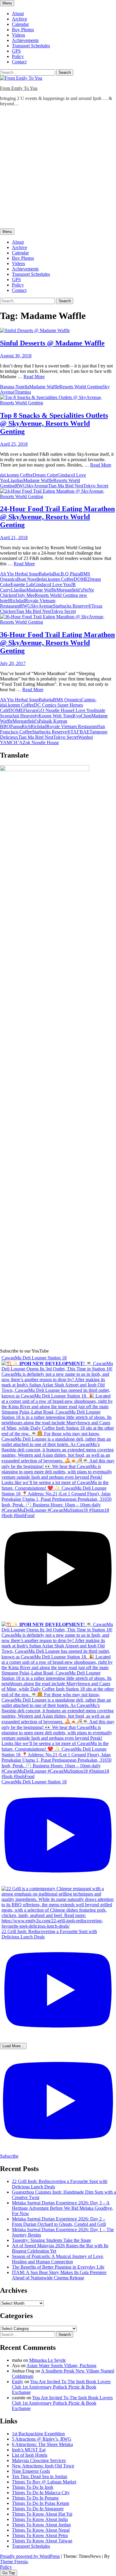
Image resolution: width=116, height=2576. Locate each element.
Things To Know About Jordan (41, 2525)
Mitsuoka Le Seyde (47, 2360)
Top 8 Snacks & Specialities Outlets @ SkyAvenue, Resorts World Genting (54, 423)
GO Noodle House (55, 710)
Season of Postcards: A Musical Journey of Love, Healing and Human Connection (58, 2259)
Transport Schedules (31, 46)
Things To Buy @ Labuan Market (44, 2482)
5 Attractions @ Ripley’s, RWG (42, 2439)
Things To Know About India (40, 2519)
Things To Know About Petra (40, 2535)
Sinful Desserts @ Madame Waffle (52, 343)
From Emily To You (19, 88)
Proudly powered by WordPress (30, 2556)
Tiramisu (23, 392)
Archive (19, 19)
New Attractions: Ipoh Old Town (43, 2466)
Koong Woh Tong (55, 716)
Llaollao (15, 480)
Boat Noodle (29, 579)
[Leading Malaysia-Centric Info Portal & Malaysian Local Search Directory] (45, 770)
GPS (16, 51)
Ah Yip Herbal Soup (19, 574)
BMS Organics (67, 700)
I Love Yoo (60, 584)
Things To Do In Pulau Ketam (40, 2503)
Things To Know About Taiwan (42, 2541)
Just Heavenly (25, 716)
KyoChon (82, 716)
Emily (18, 2382)
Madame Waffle (44, 387)
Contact (19, 62)
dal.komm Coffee (16, 475)
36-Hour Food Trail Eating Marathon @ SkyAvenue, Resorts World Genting (57, 643)
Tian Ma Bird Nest (66, 486)
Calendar (20, 24)
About (18, 14)
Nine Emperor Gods (31, 2471)
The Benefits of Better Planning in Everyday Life (58, 2267)
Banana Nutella (15, 387)
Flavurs (30, 710)
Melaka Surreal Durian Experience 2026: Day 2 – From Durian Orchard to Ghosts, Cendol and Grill (59, 2221)
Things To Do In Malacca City (41, 2493)
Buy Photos (23, 30)
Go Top (9, 2573)
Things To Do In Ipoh (33, 2487)
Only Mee (25, 595)
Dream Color (45, 475)
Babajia (46, 574)
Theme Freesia (14, 2562)
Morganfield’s (70, 590)
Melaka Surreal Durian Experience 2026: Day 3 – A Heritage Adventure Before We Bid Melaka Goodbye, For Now (63, 2208)
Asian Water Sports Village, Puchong (61, 2365)
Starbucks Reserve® (72, 606)
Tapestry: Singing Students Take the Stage (51, 2240)
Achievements (25, 40)
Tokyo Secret (96, 486)
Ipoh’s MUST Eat (29, 2450)
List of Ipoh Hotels (30, 2455)
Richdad (17, 601)
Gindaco (65, 475)
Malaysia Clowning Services (39, 2460)
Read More (34, 377)
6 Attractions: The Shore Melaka (42, 2444)
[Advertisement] (58, 169)
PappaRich (20, 726)
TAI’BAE (80, 732)
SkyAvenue (37, 486)
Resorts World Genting (81, 387)
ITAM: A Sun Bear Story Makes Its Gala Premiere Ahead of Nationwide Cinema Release (59, 2275)
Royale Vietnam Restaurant (72, 726)
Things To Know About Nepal (41, 2530)
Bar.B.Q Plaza (66, 574)
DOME (81, 579)
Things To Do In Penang (35, 2498)
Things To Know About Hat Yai (42, 2514)
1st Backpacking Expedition (38, 2434)
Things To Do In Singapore (38, 2509)
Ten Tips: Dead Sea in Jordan (40, 2476)
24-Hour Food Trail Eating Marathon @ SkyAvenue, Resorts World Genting (57, 517)
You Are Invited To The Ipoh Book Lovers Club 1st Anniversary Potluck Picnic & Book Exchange (61, 2387)
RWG (21, 486)
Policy (18, 56)
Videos (18, 35)
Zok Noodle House (41, 742)
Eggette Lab (22, 584)
